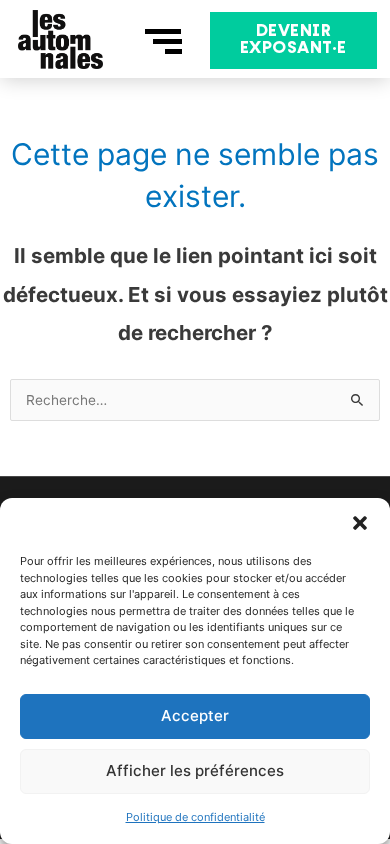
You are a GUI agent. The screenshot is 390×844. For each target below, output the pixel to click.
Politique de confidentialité (195, 817)
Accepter (195, 715)
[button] (360, 523)
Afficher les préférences (195, 770)
